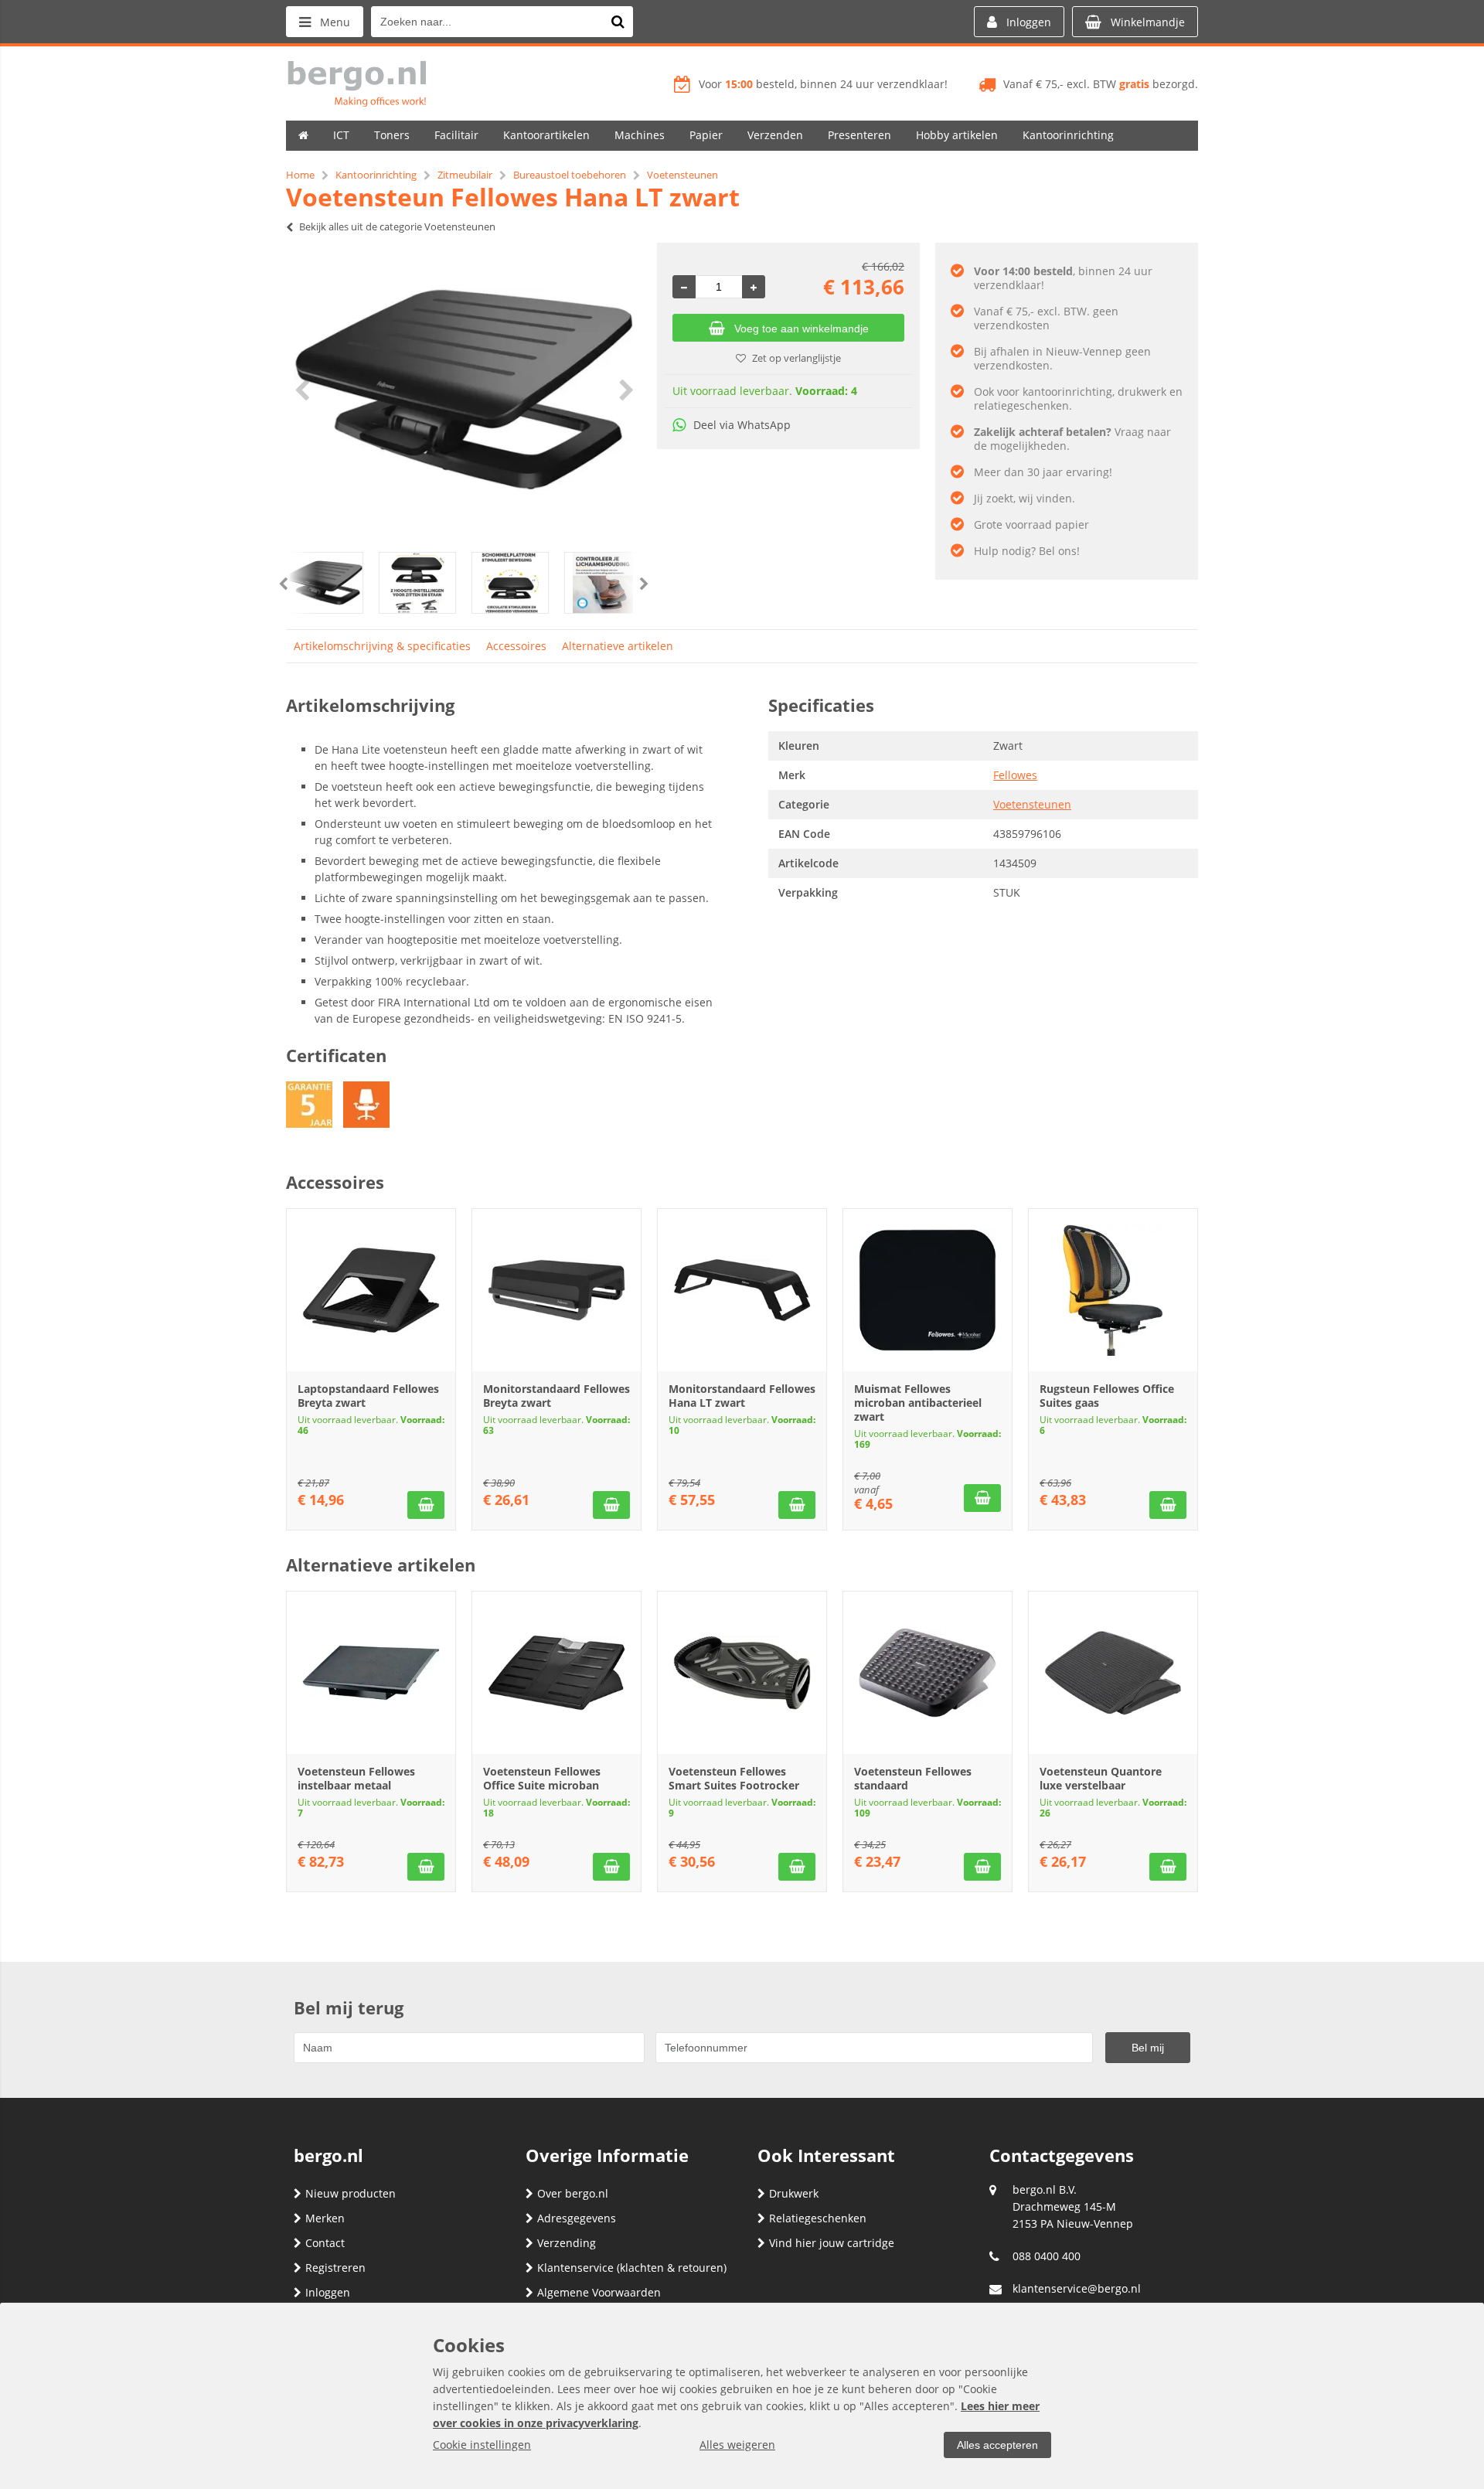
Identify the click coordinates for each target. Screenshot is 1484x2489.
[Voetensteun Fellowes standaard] (927, 1673)
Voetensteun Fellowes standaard (913, 1778)
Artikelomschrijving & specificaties (382, 646)
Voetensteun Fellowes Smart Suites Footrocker (734, 1778)
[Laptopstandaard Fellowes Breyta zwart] (371, 1290)
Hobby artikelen (957, 135)
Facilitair (456, 135)
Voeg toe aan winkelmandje (802, 329)
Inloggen (328, 2292)
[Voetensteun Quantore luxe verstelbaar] (1113, 1673)
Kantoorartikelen (546, 135)
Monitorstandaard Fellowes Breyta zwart (556, 1396)
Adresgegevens (577, 2218)
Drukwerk (794, 2193)
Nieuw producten (351, 2193)
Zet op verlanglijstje (796, 358)
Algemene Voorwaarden (599, 2292)
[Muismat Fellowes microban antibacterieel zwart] (927, 1290)
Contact (325, 2243)
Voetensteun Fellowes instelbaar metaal (356, 1778)
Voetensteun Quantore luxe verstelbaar (1101, 1778)
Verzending (567, 2243)
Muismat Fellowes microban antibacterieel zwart (918, 1403)
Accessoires (516, 646)
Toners (392, 135)
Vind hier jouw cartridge (832, 2243)
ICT (341, 135)
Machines (640, 135)
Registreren (335, 2268)
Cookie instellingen (482, 2445)
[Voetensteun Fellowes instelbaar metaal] (371, 1673)
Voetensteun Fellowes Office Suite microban (542, 1778)
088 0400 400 (1047, 2256)
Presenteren (859, 135)
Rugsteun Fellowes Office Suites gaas (1107, 1396)
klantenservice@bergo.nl (1077, 2288)
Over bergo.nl (573, 2193)
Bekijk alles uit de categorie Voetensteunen (397, 226)
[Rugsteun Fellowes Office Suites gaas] (1113, 1290)
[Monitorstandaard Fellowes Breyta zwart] (556, 1290)
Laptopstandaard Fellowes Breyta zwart (368, 1396)
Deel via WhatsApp (742, 425)
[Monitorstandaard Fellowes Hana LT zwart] (742, 1290)
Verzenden (775, 135)
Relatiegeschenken (818, 2218)
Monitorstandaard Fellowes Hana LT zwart (742, 1396)
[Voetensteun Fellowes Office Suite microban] (556, 1673)
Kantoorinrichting (1068, 135)
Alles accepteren (997, 2445)
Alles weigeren (737, 2445)
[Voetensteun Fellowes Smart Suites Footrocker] (742, 1673)
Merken (325, 2218)
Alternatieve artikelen (618, 646)
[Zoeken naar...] (618, 22)
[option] (464, 390)
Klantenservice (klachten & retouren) (632, 2268)
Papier (706, 135)
